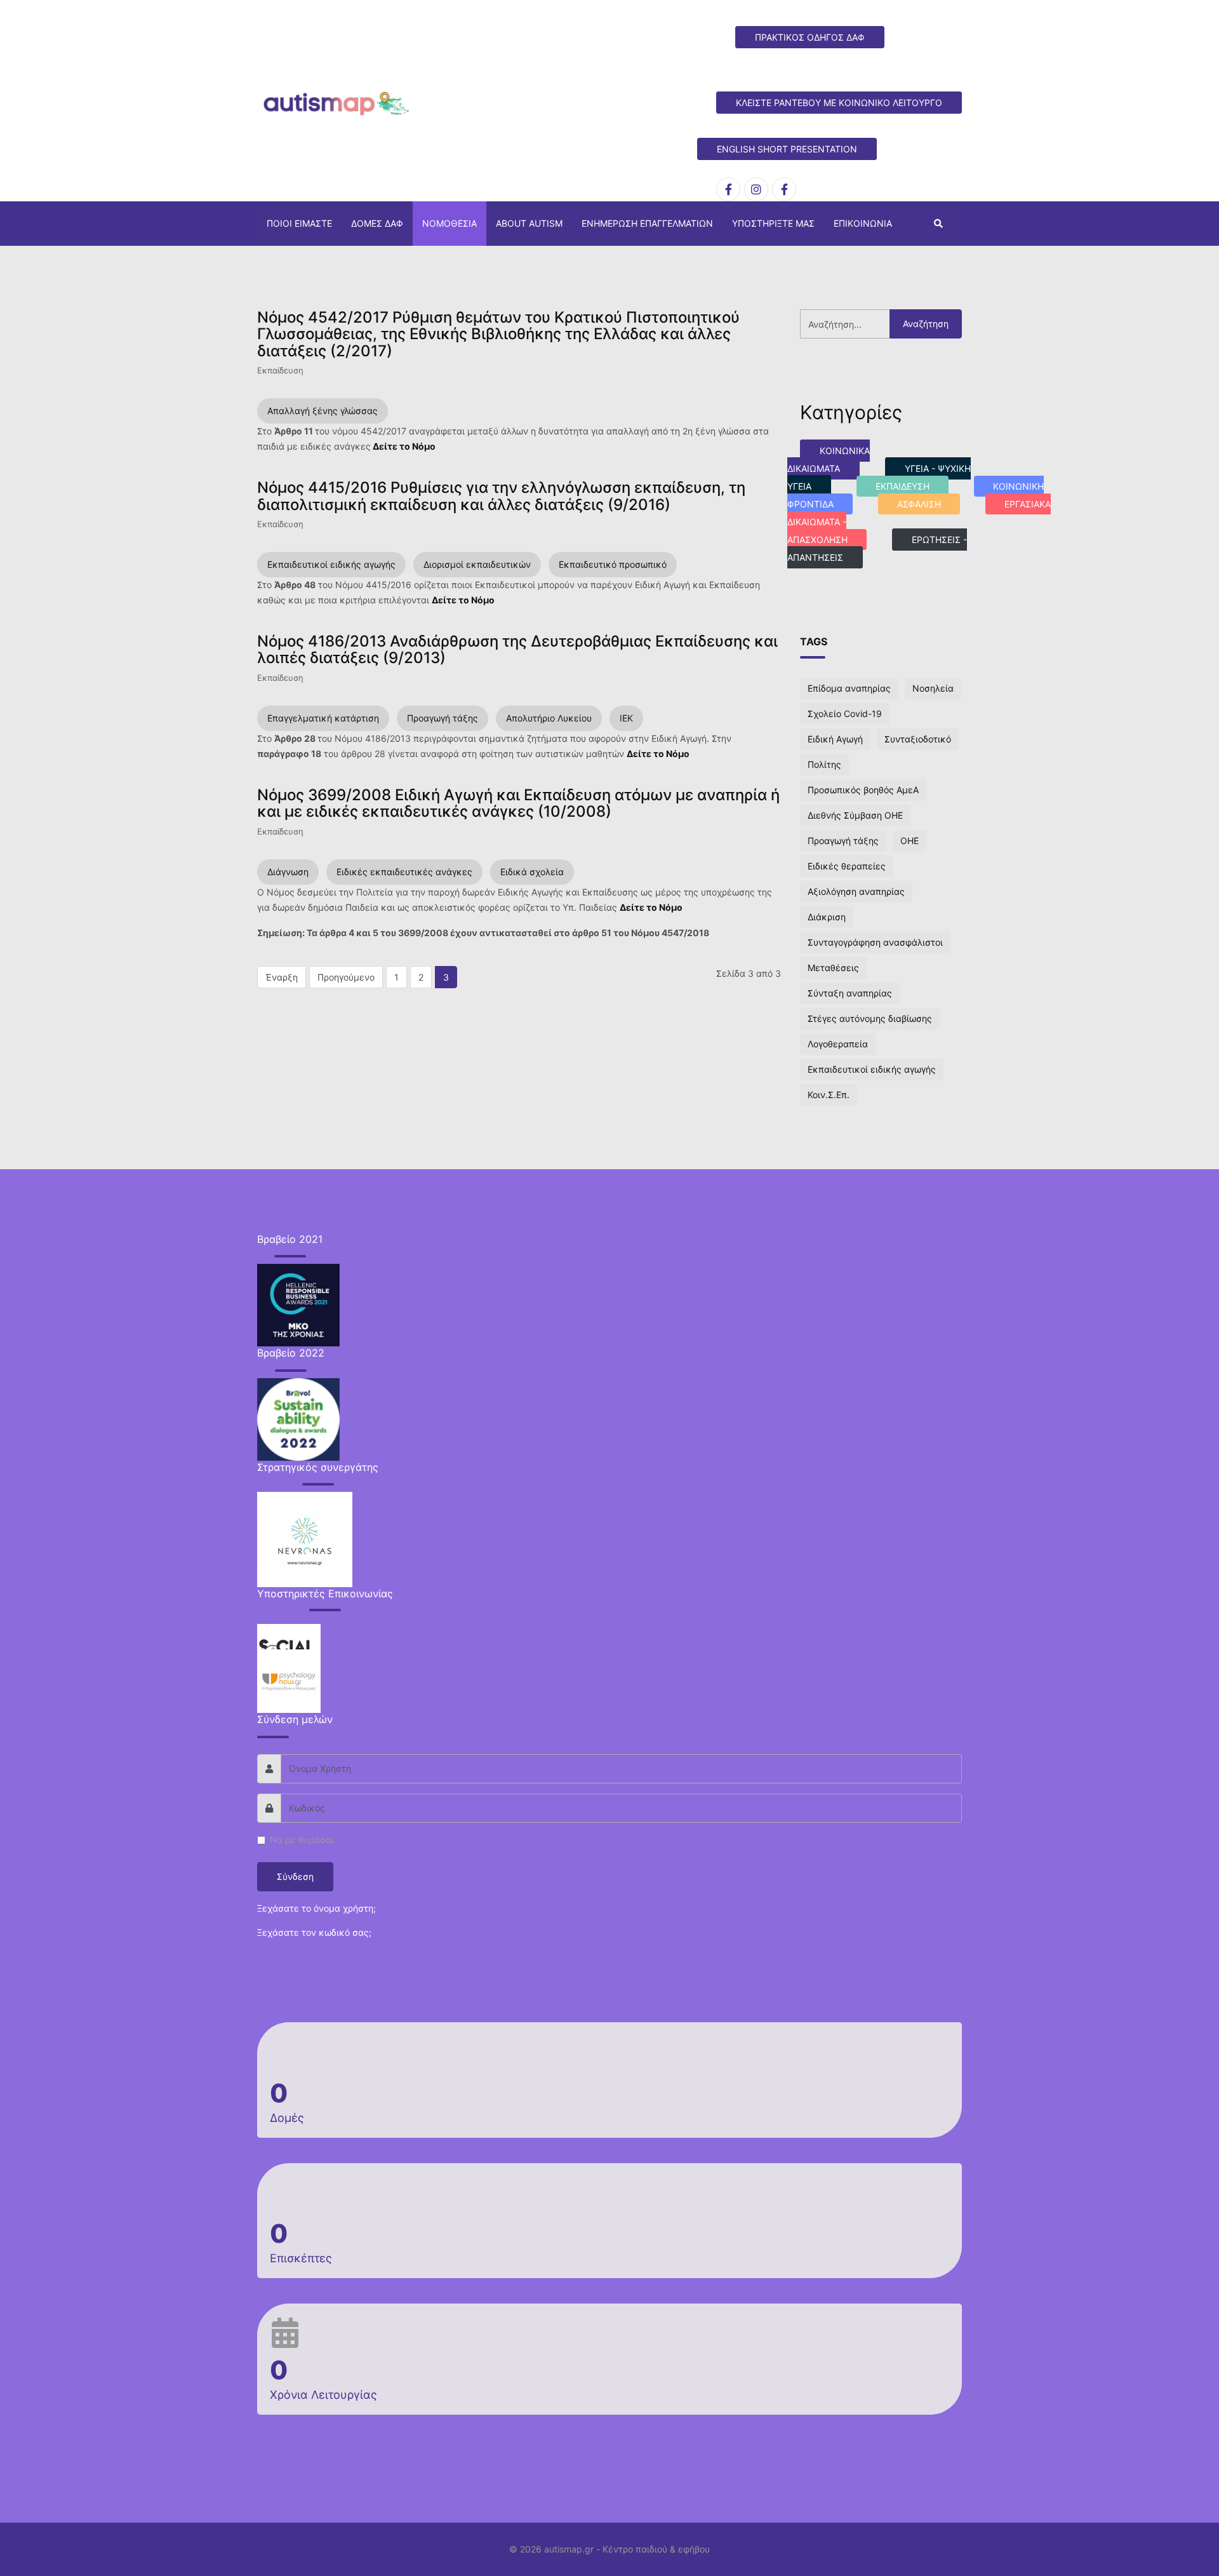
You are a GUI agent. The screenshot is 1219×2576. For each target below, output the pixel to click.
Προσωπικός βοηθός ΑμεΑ (863, 790)
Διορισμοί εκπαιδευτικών (477, 564)
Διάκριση (827, 917)
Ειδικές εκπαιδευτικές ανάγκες (404, 872)
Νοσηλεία (933, 688)
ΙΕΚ (626, 718)
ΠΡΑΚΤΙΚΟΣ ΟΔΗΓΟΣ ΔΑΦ (810, 37)
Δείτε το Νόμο (405, 446)
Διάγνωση (288, 872)
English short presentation (787, 149)
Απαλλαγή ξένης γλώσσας (323, 411)
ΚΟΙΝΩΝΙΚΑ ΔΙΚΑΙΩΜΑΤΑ (829, 460)
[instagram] (756, 189)
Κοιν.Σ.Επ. (829, 1095)
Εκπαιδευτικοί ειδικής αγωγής (331, 564)
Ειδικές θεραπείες (847, 866)
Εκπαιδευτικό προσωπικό (613, 564)
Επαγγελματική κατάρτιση (323, 718)
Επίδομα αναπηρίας (849, 688)
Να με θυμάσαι (302, 1840)
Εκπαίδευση (280, 370)
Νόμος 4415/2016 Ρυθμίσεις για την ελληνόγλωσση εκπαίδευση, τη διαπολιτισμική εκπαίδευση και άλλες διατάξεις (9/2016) (501, 496)
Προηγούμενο (346, 977)
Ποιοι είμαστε (299, 223)
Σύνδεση (295, 1876)
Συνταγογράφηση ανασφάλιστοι (875, 942)
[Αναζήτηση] (938, 224)
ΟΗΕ (909, 841)
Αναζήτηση (926, 324)
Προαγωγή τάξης (443, 718)
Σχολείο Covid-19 (845, 714)
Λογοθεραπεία (838, 1044)
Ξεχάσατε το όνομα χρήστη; (316, 1908)
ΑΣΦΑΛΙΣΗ (919, 504)
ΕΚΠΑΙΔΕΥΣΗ (903, 486)
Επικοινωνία (863, 223)
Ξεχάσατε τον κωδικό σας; (314, 1932)
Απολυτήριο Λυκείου (549, 718)
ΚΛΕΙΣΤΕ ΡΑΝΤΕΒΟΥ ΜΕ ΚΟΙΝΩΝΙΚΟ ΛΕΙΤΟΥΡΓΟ (839, 103)
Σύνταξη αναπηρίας (850, 993)
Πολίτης (824, 764)
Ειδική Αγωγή (835, 739)
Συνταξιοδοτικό (918, 739)
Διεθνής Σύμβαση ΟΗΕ (855, 815)
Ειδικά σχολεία (532, 872)
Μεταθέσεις (833, 968)
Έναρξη (282, 977)
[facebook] (728, 189)
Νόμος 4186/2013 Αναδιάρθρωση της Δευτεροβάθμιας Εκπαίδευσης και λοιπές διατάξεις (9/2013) (517, 649)
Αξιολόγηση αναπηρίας (856, 891)
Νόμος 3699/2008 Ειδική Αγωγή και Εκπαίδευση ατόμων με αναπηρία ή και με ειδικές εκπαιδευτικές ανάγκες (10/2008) (518, 803)
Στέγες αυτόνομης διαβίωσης (870, 1018)
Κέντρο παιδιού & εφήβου (656, 2549)
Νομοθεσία (450, 223)
